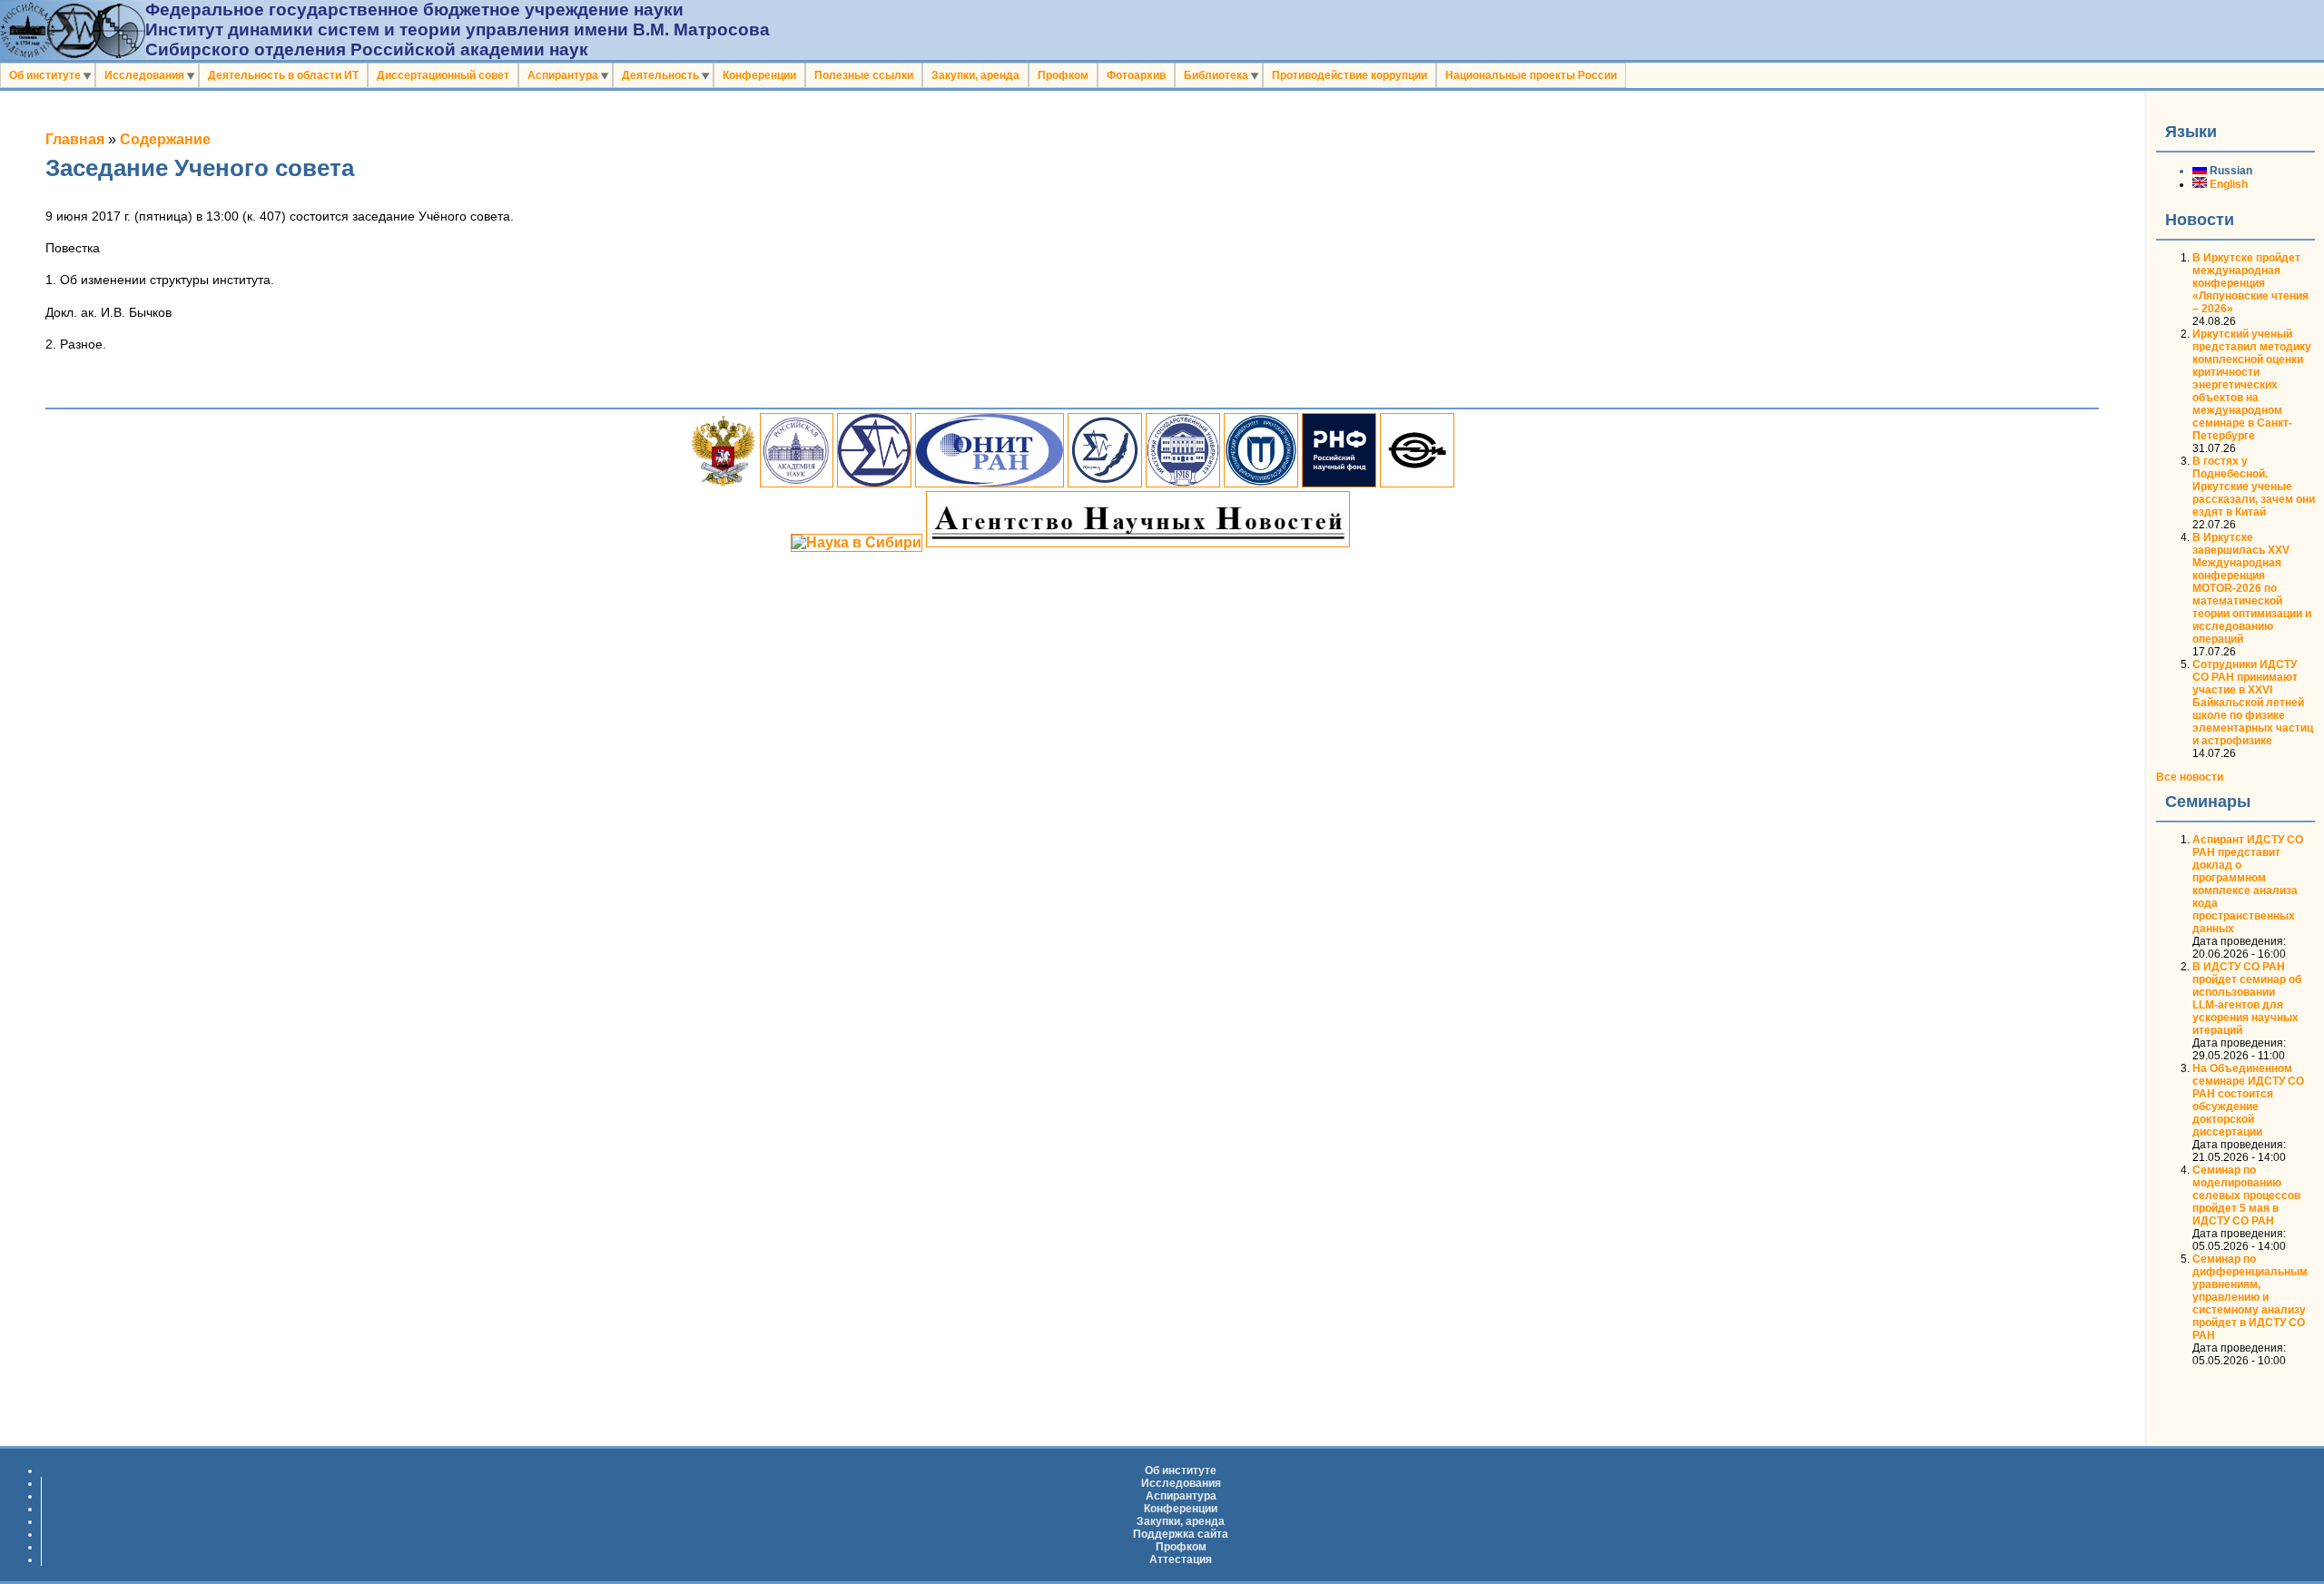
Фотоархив (1136, 75)
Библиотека (1216, 75)
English (2227, 184)
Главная (75, 139)
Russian (2230, 171)
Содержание (165, 139)
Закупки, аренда (975, 75)
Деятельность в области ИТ (283, 75)
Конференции (759, 75)
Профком (1063, 75)
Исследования (144, 75)
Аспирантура (563, 75)
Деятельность (660, 75)
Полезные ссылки (864, 75)
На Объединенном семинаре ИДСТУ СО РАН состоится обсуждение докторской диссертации (2248, 1100)
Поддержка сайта (1181, 1534)
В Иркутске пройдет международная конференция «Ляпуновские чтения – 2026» (2250, 283)
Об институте (45, 75)
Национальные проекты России (1531, 75)
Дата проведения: (2239, 941)
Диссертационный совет (443, 75)
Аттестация (1181, 1559)
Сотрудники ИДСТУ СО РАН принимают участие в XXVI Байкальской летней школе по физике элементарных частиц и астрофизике (2253, 703)
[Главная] (73, 54)
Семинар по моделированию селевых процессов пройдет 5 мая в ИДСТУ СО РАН (2246, 1195)
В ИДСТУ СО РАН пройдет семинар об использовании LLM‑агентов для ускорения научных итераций (2247, 999)
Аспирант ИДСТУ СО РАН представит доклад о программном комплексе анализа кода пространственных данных (2248, 884)
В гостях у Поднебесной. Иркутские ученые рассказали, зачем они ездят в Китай (2254, 487)
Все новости (2190, 777)
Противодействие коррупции (1349, 75)
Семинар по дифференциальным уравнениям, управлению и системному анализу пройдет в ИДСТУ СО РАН (2250, 1297)
